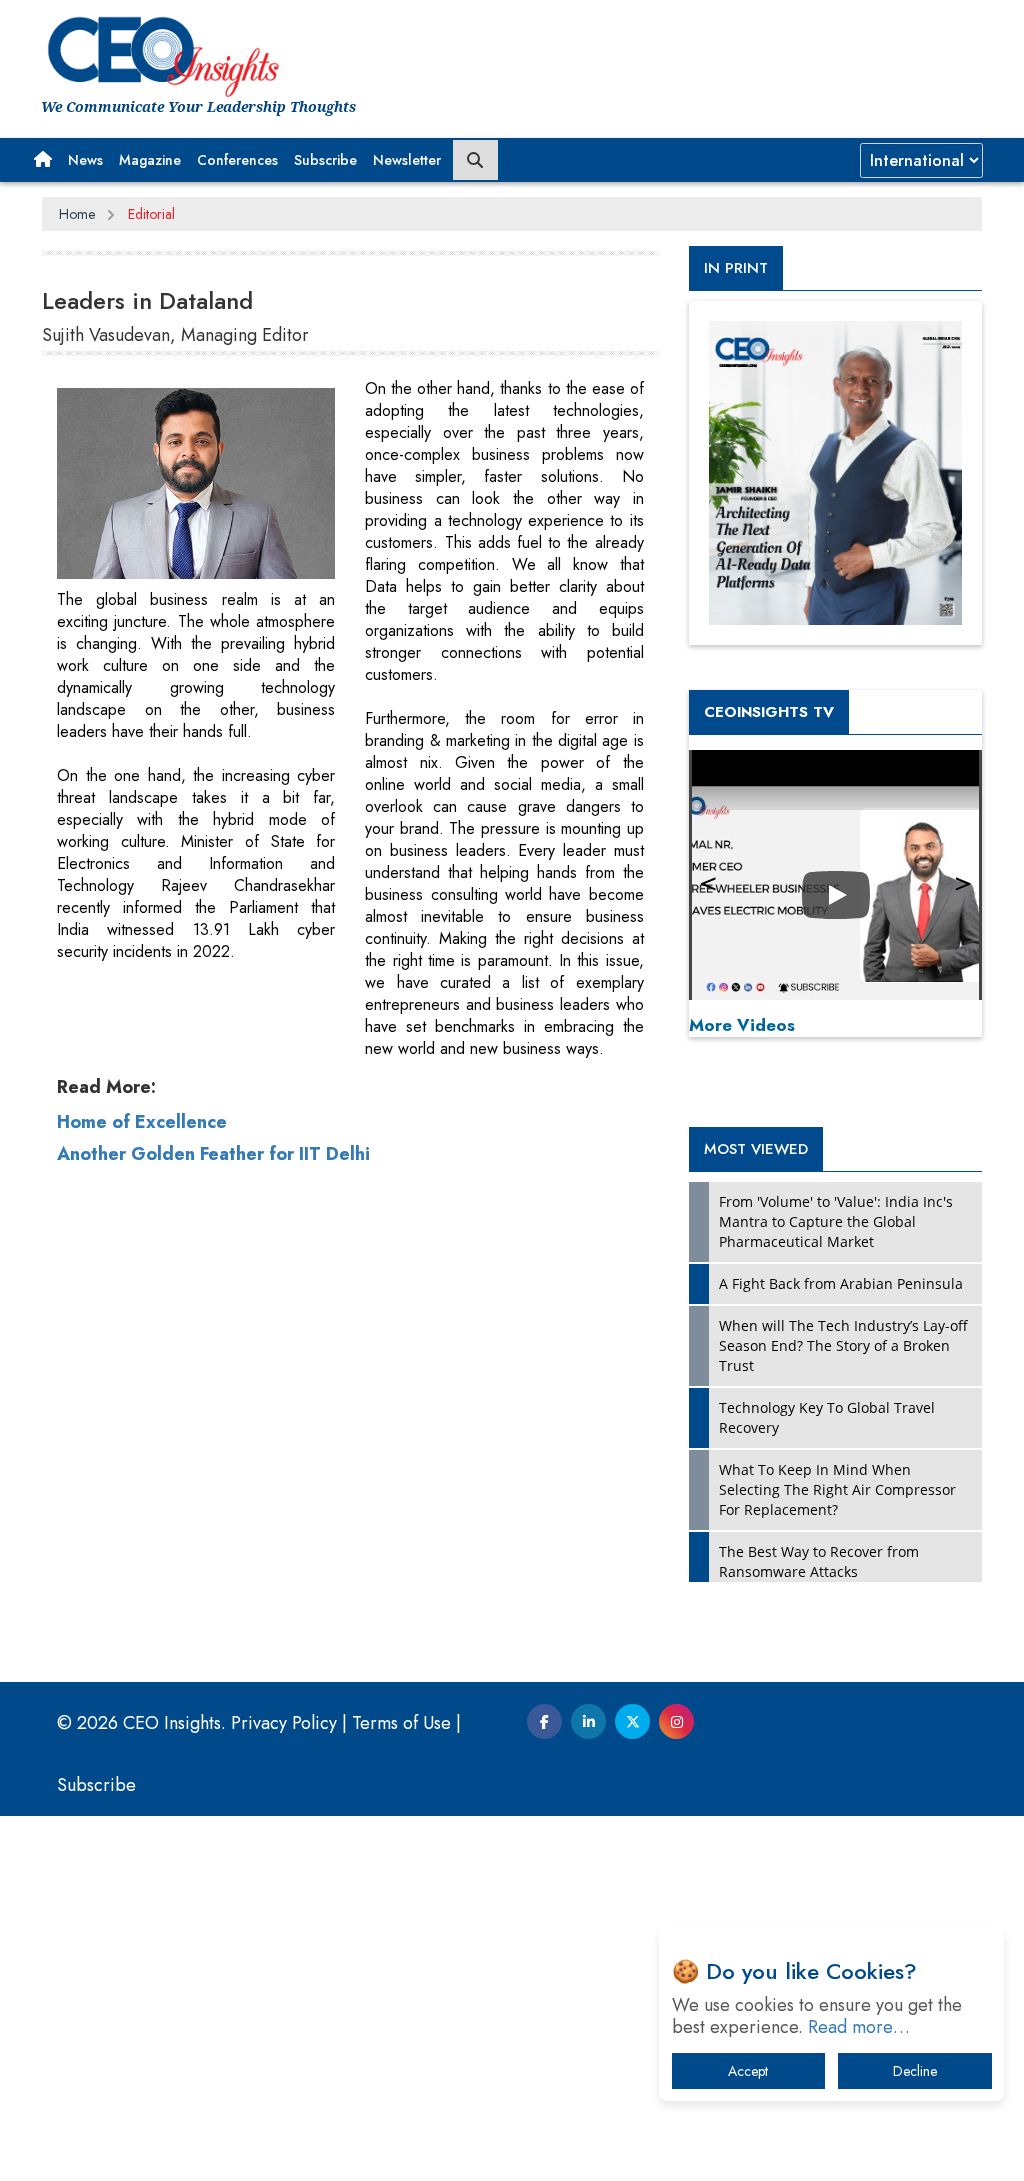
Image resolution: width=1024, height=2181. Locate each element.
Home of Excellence (142, 1122)
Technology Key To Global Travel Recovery (827, 1417)
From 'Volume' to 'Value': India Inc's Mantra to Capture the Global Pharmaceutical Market (836, 1221)
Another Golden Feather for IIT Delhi (213, 1154)
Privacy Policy (284, 1723)
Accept (748, 2071)
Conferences (237, 160)
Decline (915, 2071)
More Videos (742, 1025)
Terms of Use (401, 1723)
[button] (43, 160)
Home (77, 214)
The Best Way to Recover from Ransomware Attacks (819, 1561)
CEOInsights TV (769, 712)
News (85, 160)
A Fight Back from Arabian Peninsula (841, 1283)
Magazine (150, 160)
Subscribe (325, 160)
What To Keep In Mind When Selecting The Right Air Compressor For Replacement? (837, 1489)
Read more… (859, 2027)
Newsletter (407, 160)
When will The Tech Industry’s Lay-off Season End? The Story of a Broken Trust (843, 1345)
